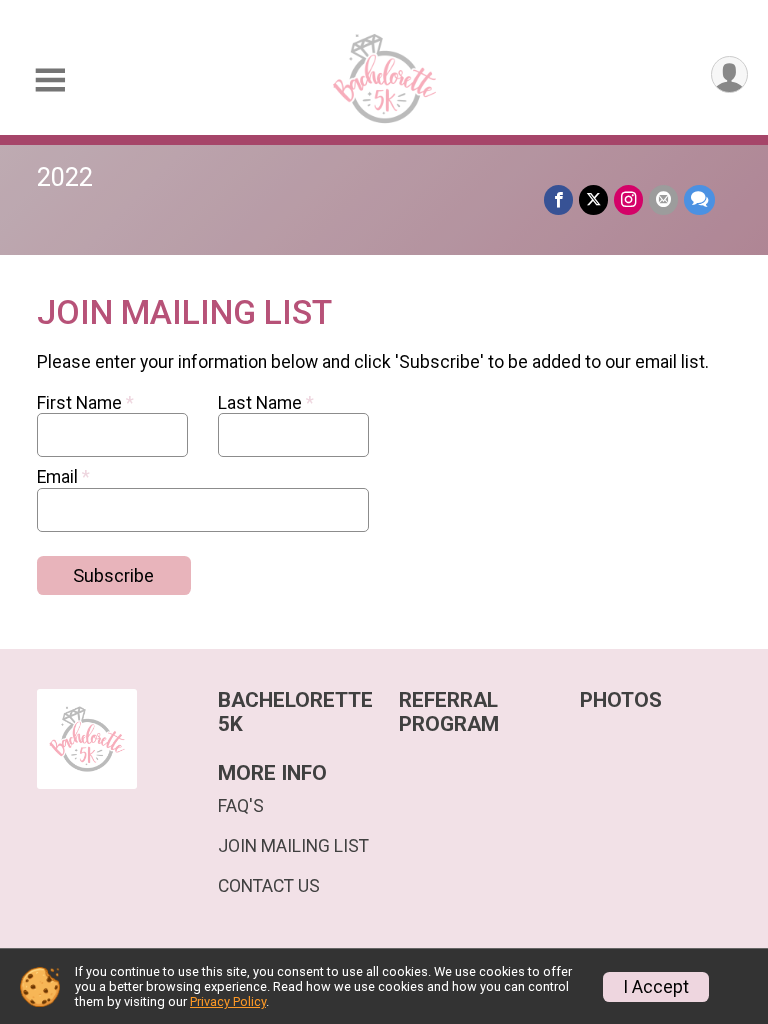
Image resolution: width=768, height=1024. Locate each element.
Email (63, 477)
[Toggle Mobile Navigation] (50, 80)
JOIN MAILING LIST (293, 846)
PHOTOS (621, 700)
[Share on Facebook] (558, 199)
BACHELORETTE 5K (293, 712)
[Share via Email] (663, 199)
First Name (85, 403)
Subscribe (113, 575)
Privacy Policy (228, 1001)
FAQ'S (241, 806)
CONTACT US (269, 886)
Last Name (266, 403)
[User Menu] (729, 74)
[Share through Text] (699, 199)
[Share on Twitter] (593, 199)
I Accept (656, 987)
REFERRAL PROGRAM (449, 712)
